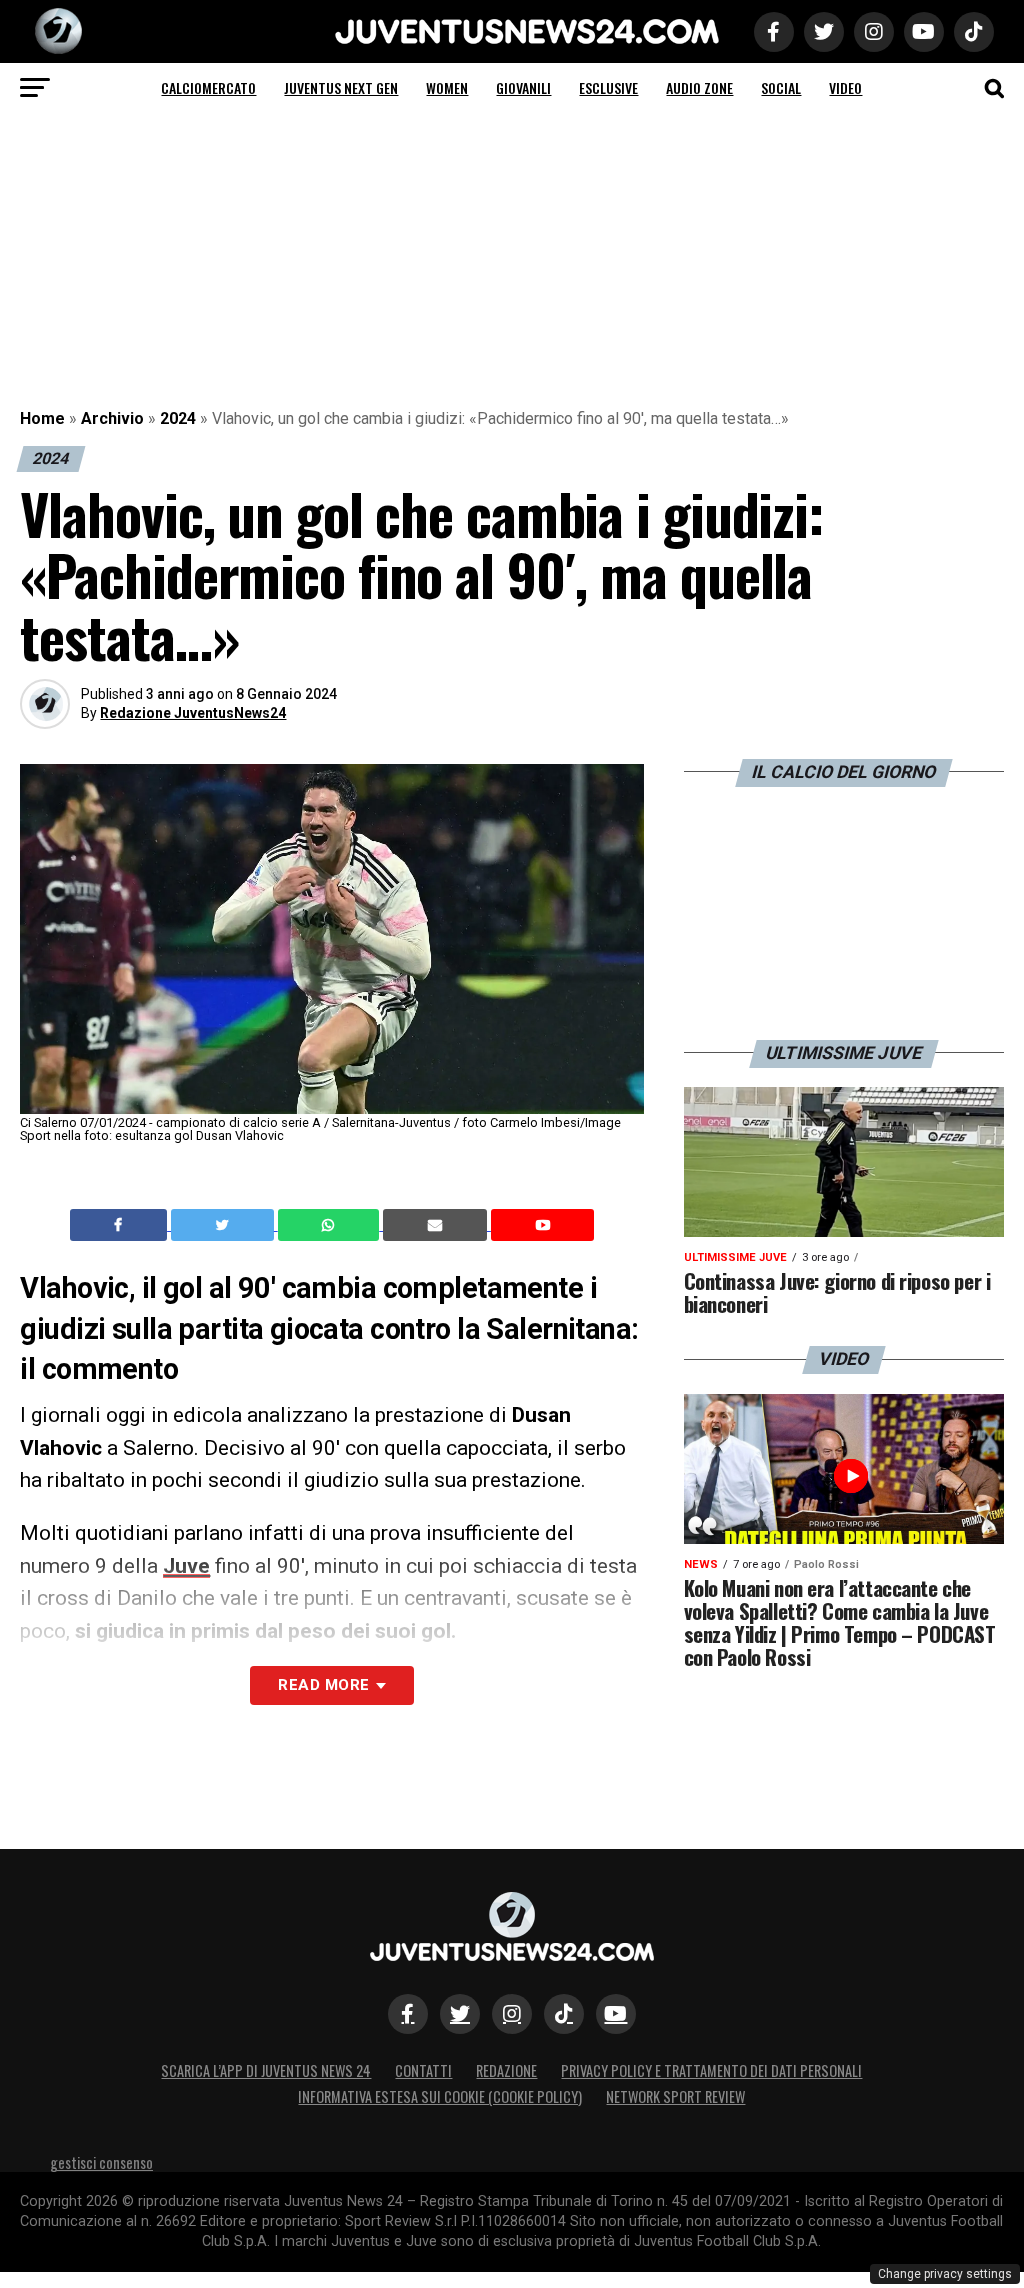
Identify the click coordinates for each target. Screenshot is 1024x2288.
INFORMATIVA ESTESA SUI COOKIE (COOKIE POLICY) (440, 2096)
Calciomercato (208, 87)
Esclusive (608, 87)
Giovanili (523, 87)
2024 (178, 418)
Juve (186, 1566)
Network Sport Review (675, 2096)
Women (447, 87)
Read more (323, 1685)
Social (781, 87)
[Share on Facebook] (121, 1225)
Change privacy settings (945, 2274)
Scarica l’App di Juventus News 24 (266, 2070)
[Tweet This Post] (224, 1225)
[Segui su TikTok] (564, 2014)
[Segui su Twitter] (460, 2014)
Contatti (423, 2070)
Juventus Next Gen (341, 87)
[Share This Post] (331, 1225)
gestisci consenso (101, 2162)
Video (845, 87)
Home (42, 418)
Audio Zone (699, 87)
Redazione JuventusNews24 (193, 713)
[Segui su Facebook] (408, 2014)
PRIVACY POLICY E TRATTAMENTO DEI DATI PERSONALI (711, 2070)
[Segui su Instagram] (512, 2014)
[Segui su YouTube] (616, 2014)
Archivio (112, 418)
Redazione (506, 2070)
